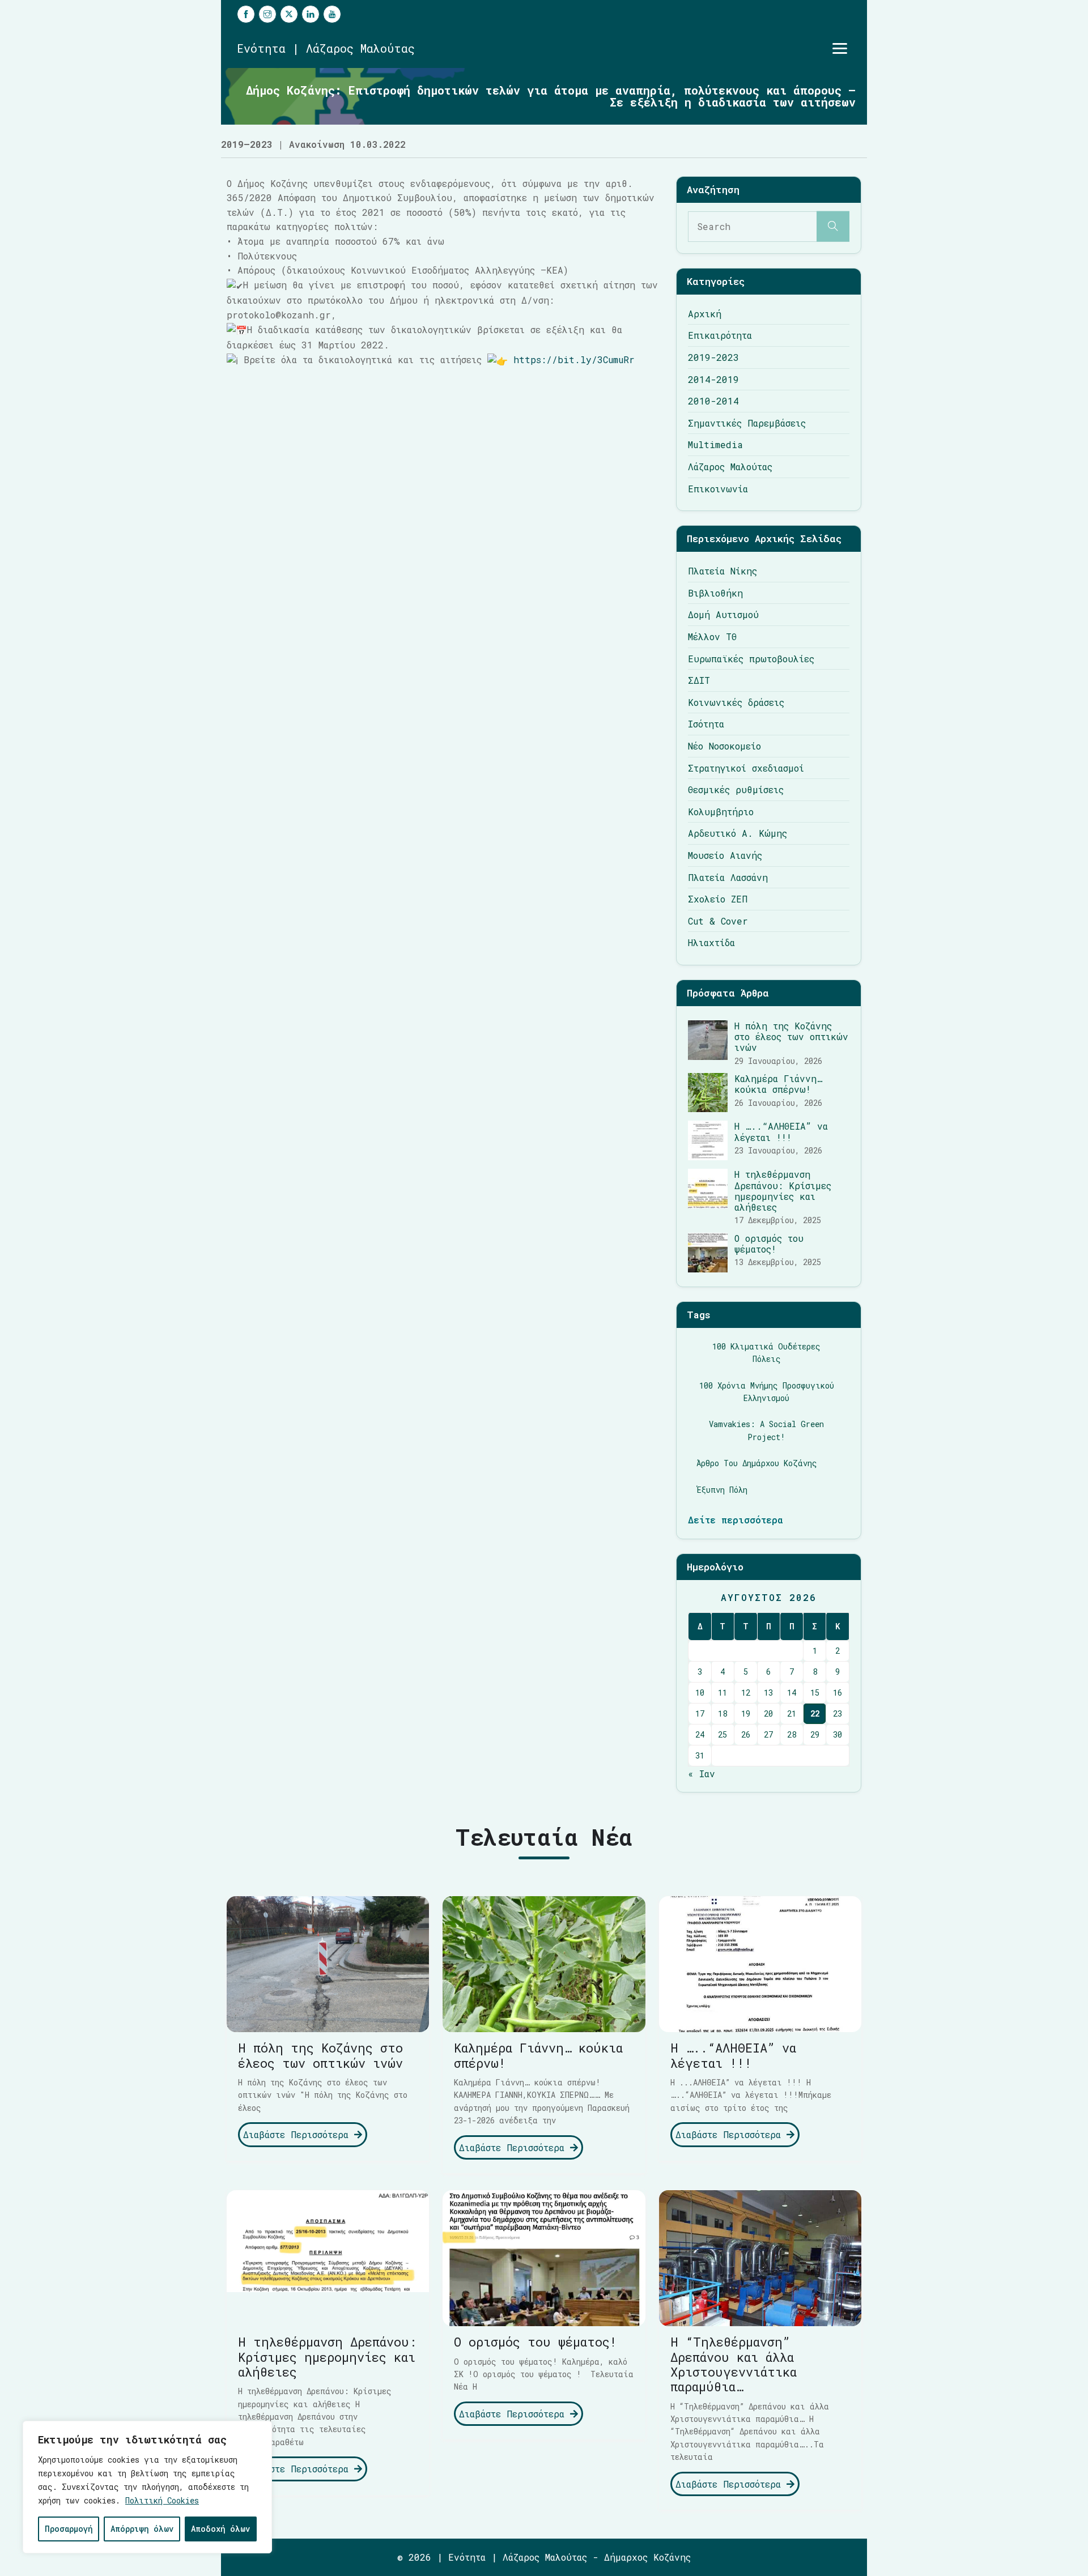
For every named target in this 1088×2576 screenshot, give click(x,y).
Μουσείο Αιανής (725, 855)
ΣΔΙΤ (699, 680)
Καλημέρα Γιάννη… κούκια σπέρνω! (778, 1084)
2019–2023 (247, 144)
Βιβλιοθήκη (715, 593)
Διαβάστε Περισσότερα (299, 2134)
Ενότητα (467, 2557)
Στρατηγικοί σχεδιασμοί (746, 768)
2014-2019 (713, 379)
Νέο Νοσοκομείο (724, 746)
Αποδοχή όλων (220, 2529)
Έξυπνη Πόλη (722, 1490)
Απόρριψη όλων (142, 2529)
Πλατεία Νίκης (722, 571)
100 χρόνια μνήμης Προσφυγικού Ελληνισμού (767, 1392)
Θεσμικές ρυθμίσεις (736, 789)
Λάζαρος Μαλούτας (730, 467)
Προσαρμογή (69, 2529)
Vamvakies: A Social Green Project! (766, 1430)
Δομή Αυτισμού (723, 614)
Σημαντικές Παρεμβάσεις (747, 423)
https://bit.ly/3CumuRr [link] (574, 359)
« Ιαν (702, 1774)
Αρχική (705, 314)
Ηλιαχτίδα (711, 942)
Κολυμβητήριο (721, 812)
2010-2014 (713, 401)
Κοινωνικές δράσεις (736, 702)
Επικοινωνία (718, 489)
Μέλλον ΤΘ (712, 636)
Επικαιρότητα (720, 335)
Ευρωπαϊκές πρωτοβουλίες (751, 659)
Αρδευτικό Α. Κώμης (738, 833)
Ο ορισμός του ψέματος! (769, 1244)
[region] (147, 2487)
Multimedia (715, 444)
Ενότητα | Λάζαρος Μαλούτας (326, 48)
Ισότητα (706, 724)
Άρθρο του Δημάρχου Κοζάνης (757, 1463)
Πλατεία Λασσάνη (728, 877)
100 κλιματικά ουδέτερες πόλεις (766, 1353)
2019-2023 (713, 357)
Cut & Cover (718, 921)
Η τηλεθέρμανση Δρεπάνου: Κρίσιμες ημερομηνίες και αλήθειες (783, 1191)
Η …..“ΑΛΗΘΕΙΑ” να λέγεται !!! (781, 1131)
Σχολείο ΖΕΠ (718, 899)
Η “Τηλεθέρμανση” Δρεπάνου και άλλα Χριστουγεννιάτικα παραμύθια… (734, 2364)
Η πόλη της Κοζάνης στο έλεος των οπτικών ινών (791, 1036)
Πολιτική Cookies (162, 2500)
